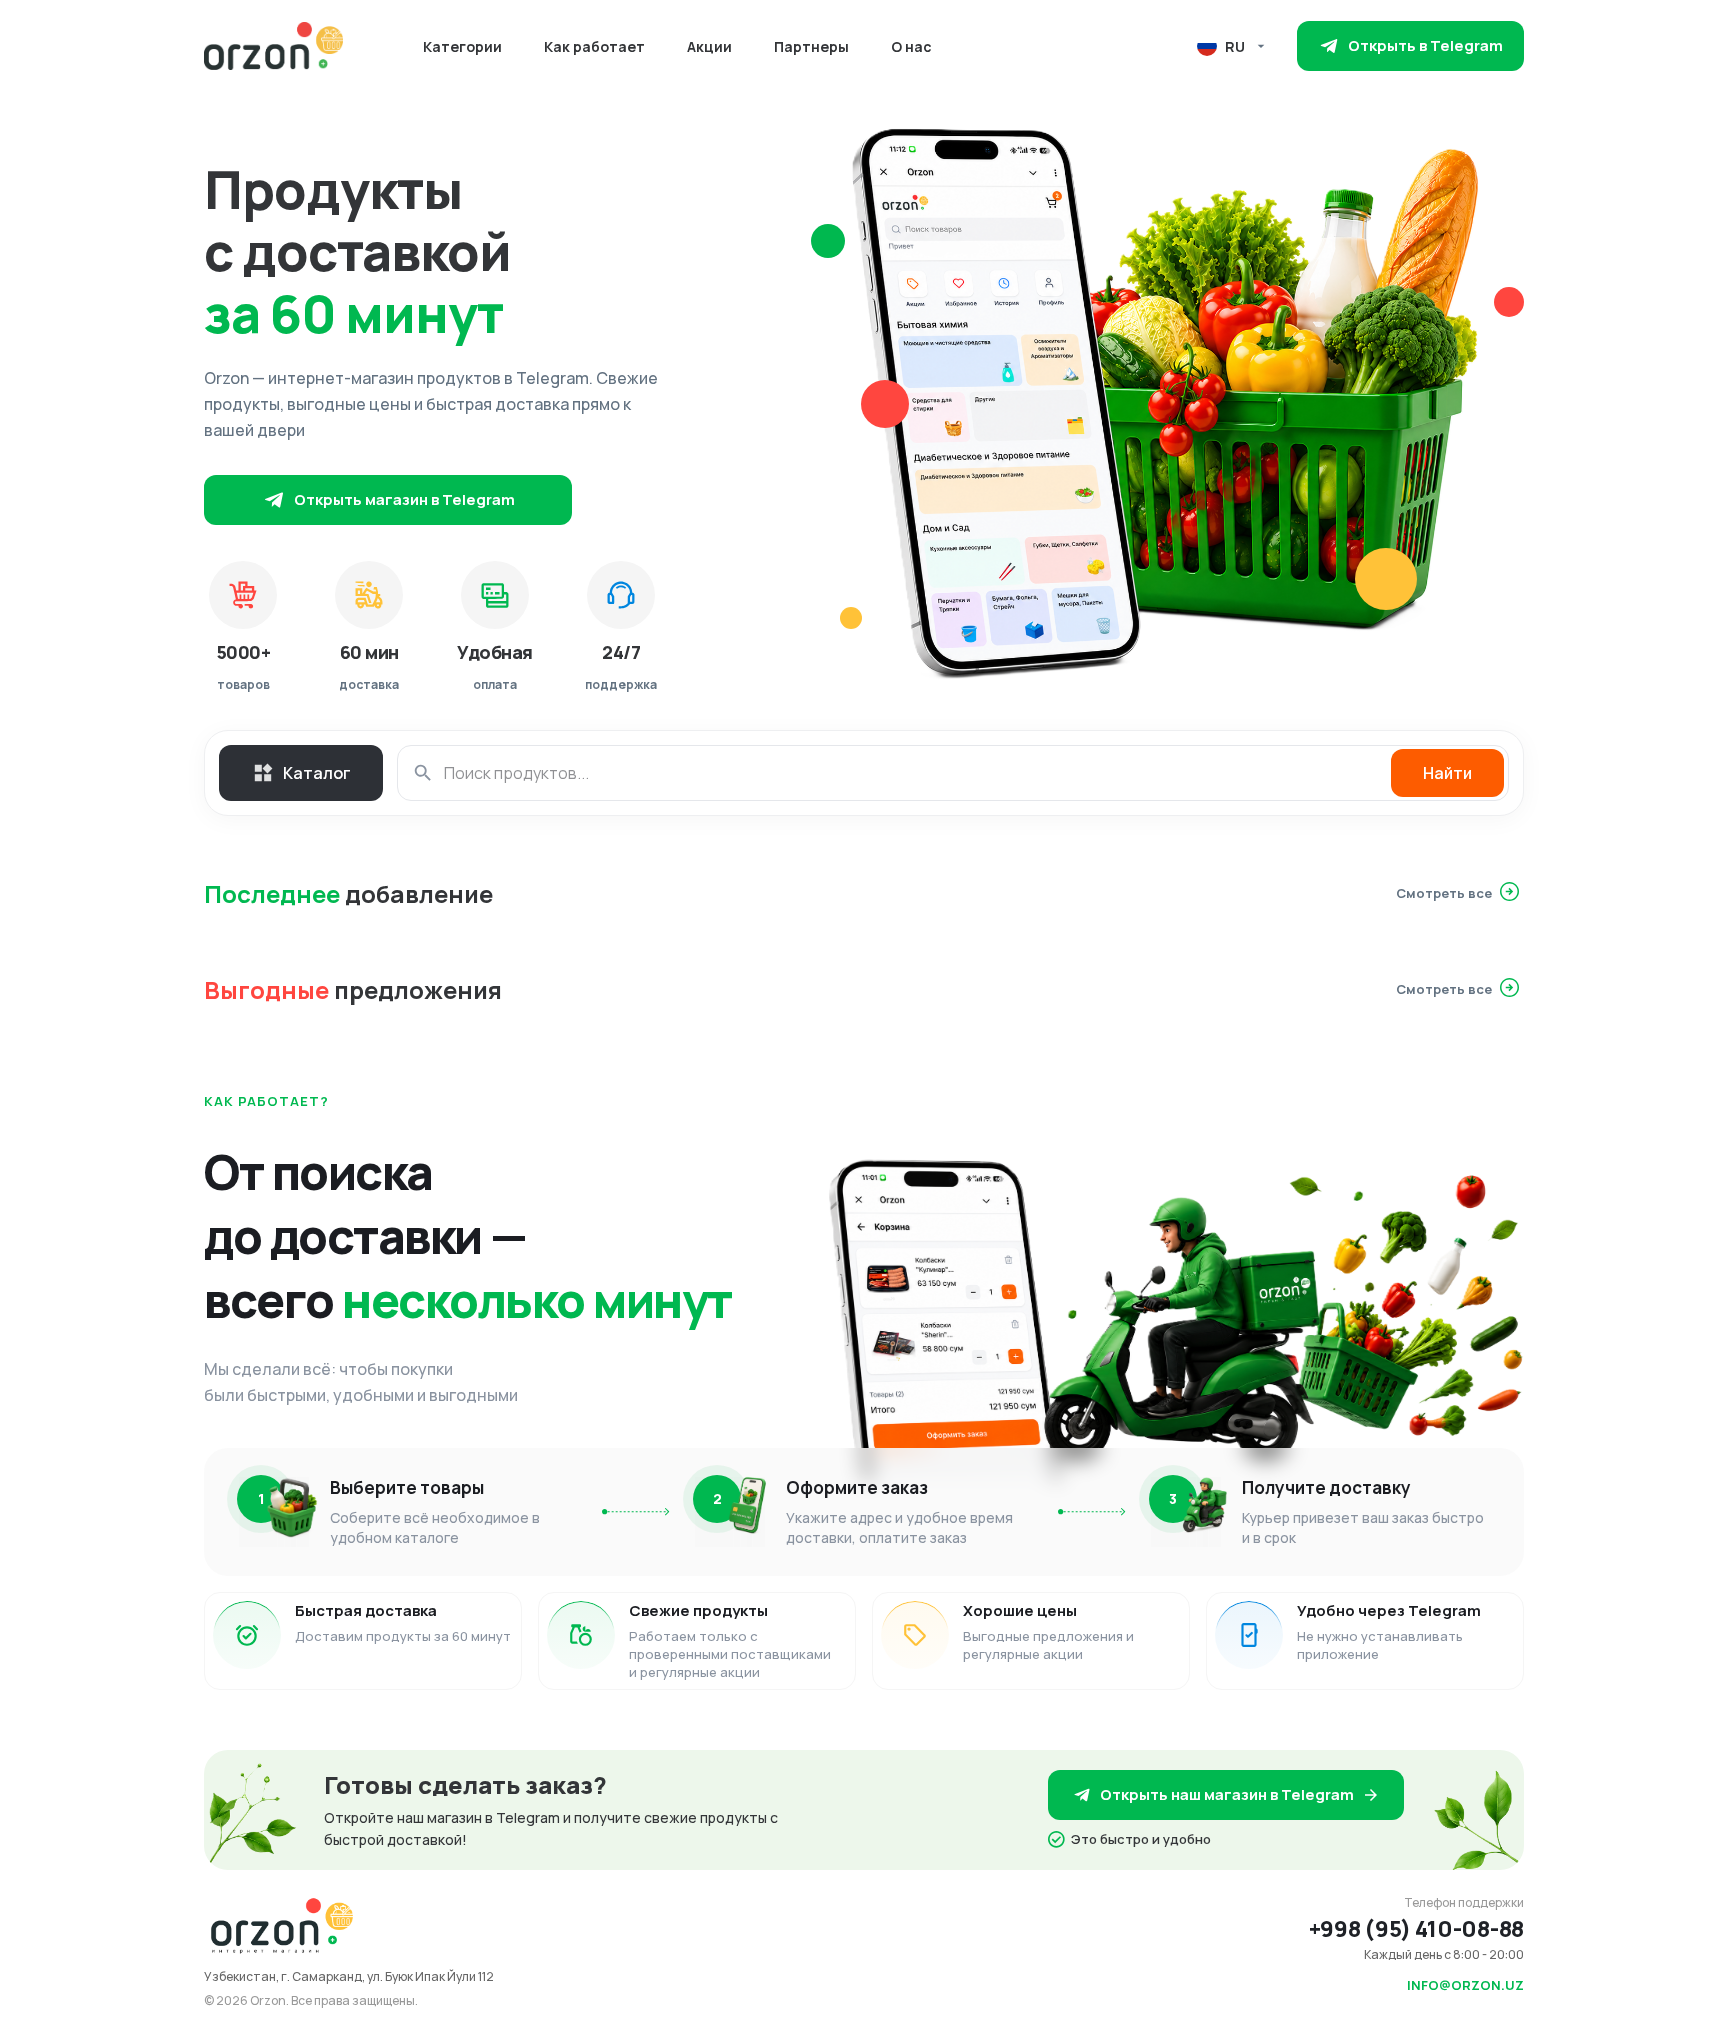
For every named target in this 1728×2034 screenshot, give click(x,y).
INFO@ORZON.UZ (1465, 1985)
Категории (462, 46)
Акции (709, 46)
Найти (1447, 773)
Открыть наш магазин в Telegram (1227, 1794)
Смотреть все (1444, 893)
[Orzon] (273, 46)
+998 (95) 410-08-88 (1416, 1929)
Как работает (594, 46)
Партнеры (811, 46)
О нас (911, 46)
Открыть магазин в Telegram (404, 499)
